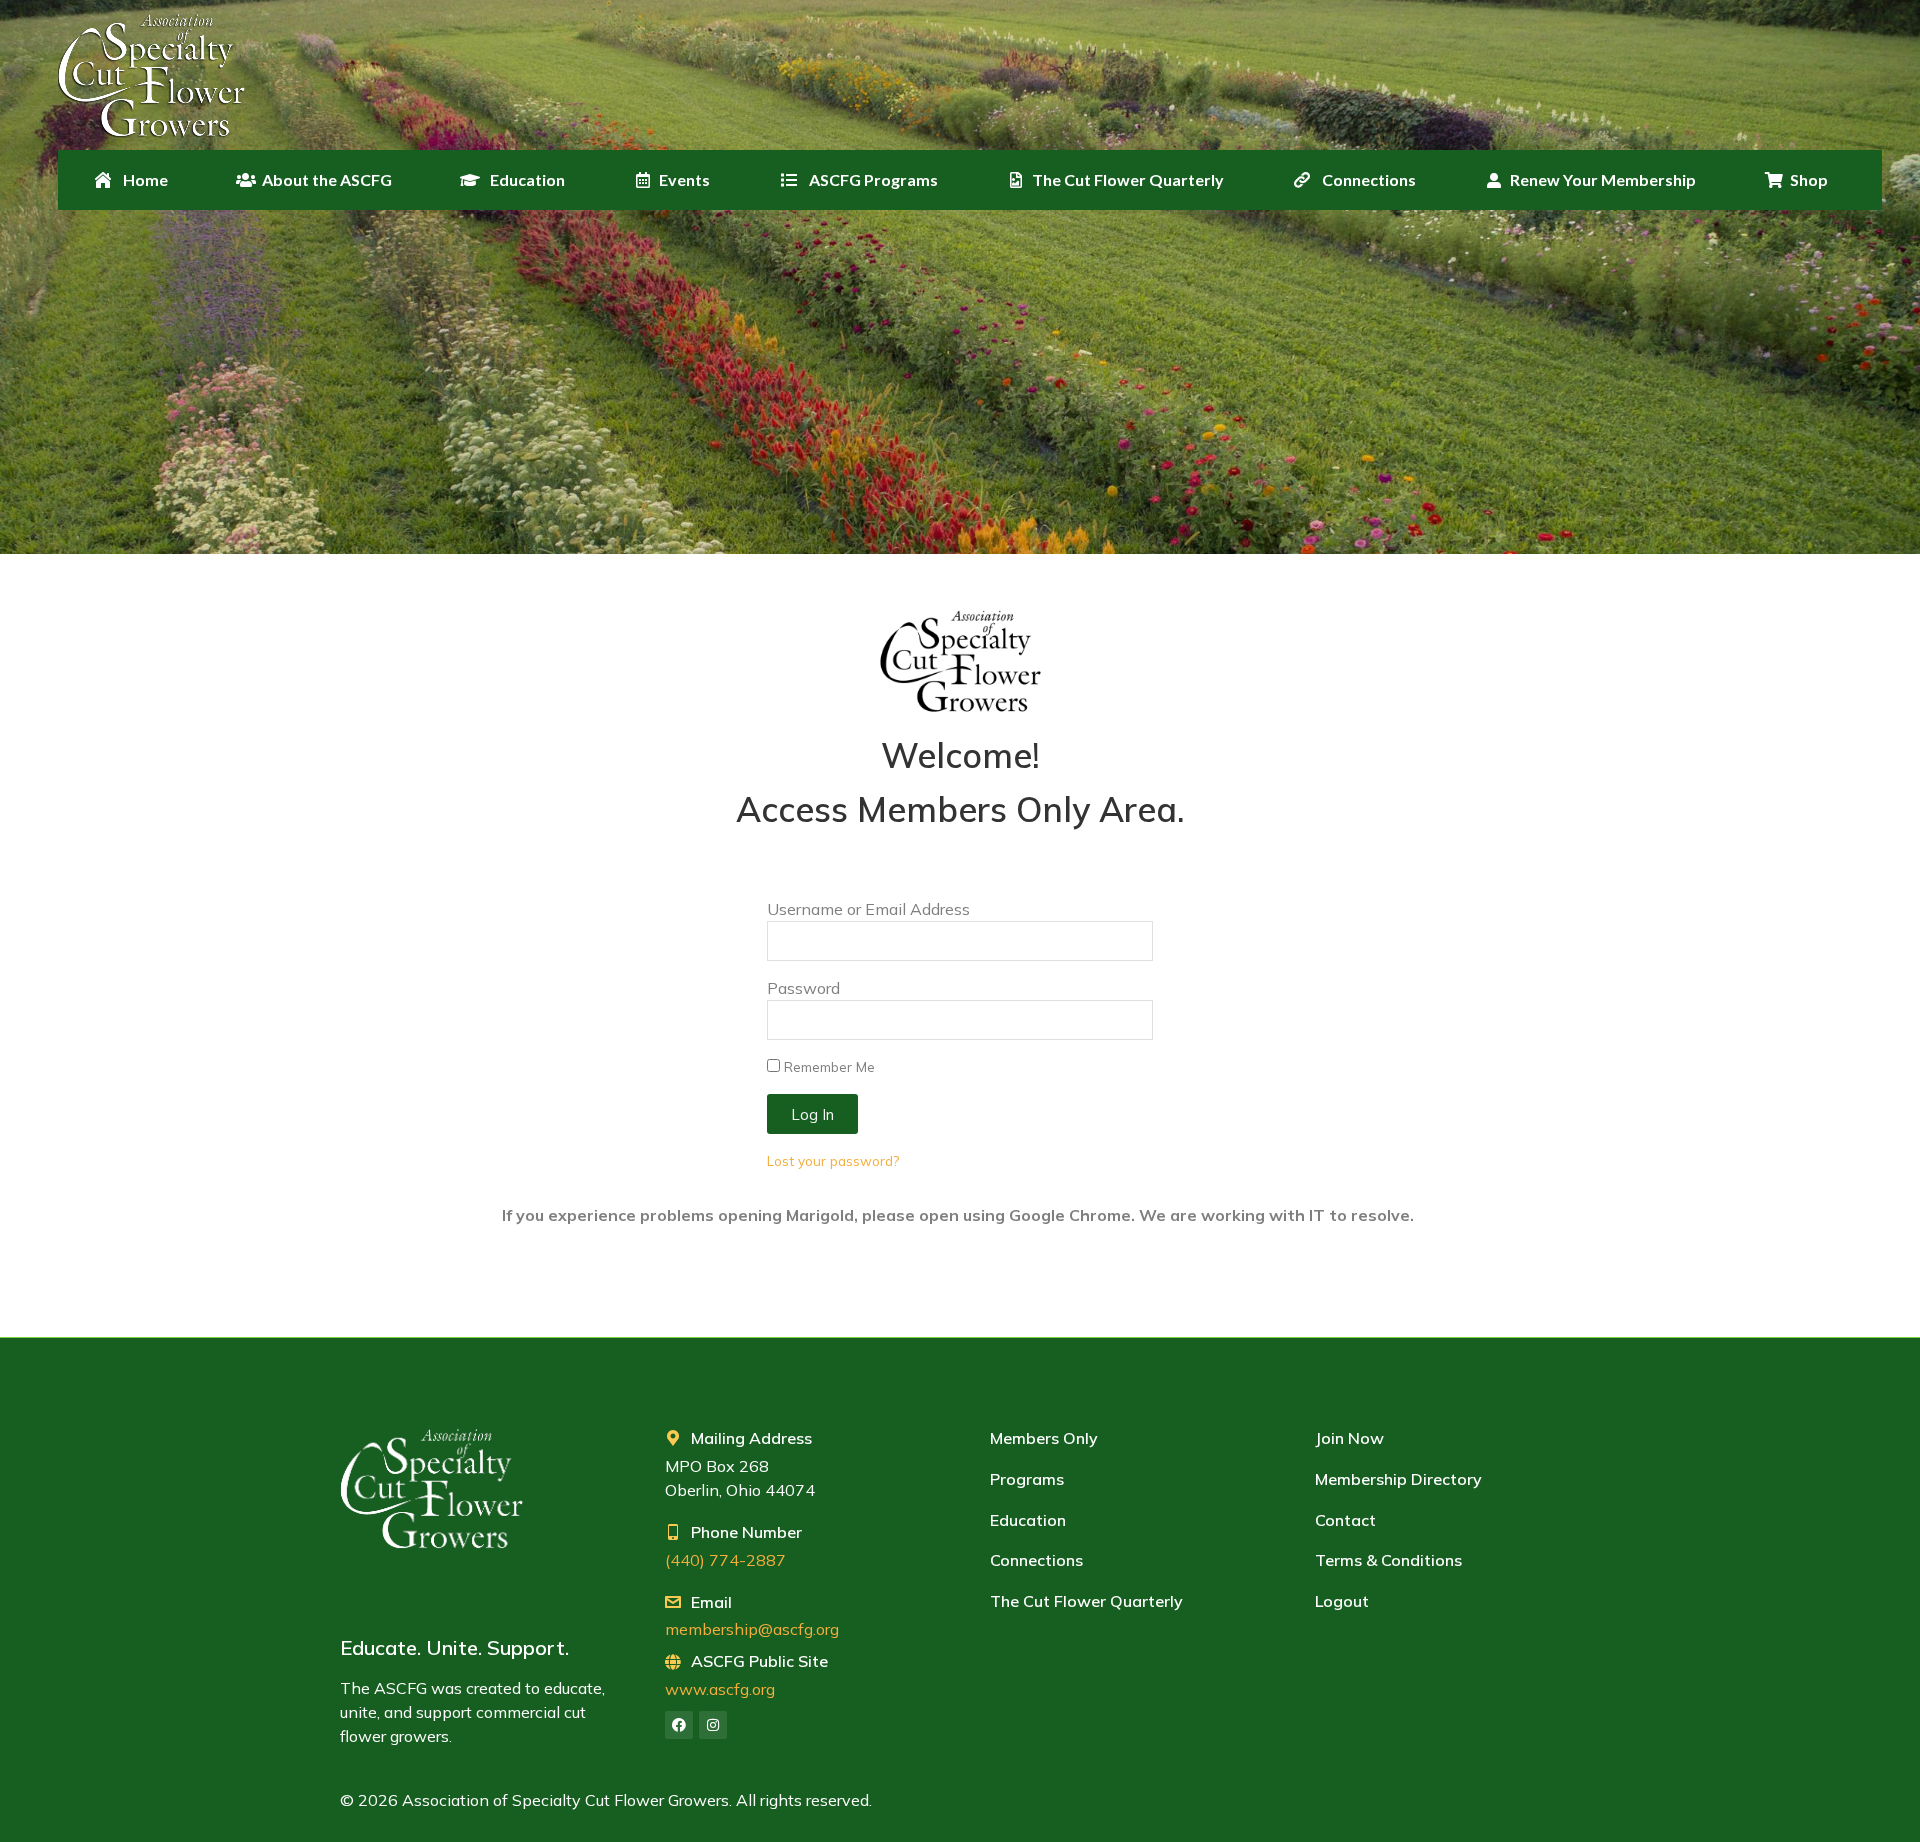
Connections (1036, 1560)
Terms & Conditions (1388, 1560)
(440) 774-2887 (725, 1560)
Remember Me (827, 1066)
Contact (1345, 1520)
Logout (1342, 1601)
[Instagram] (713, 1725)
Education (1028, 1520)
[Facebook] (679, 1725)
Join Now (1349, 1438)
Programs (1027, 1479)
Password (803, 988)
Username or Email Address (868, 909)
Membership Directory (1398, 1479)
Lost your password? (833, 1160)
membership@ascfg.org (752, 1629)
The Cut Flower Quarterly (1086, 1601)
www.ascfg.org (720, 1689)
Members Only (1044, 1438)
